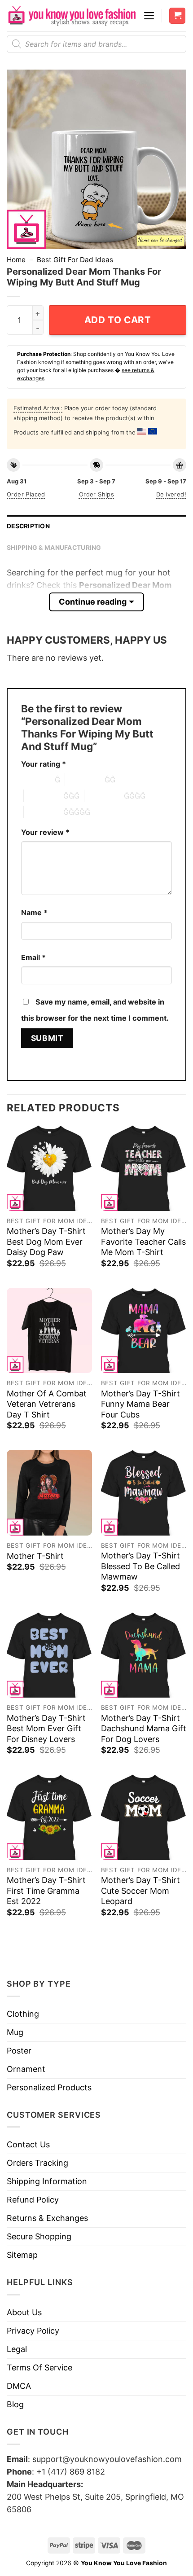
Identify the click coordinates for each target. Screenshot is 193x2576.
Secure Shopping (39, 2236)
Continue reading (93, 602)
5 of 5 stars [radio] (44, 812)
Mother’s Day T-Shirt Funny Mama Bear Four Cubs (140, 1404)
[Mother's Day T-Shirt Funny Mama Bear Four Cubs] (144, 1330)
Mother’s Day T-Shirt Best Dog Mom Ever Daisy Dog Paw (46, 1242)
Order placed (26, 494)
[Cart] (177, 16)
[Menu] (149, 16)
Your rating (44, 764)
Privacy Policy (33, 2331)
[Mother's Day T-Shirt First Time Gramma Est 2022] (49, 1817)
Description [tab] (28, 526)
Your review (45, 832)
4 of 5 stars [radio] (104, 796)
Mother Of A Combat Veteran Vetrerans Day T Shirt (47, 1404)
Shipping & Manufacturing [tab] (54, 548)
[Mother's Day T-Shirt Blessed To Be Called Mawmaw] (144, 1492)
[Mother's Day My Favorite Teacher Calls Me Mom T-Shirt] (144, 1168)
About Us (24, 2312)
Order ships (96, 494)
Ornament (26, 2069)
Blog (15, 2404)
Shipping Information (47, 2181)
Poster (19, 2051)
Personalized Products (49, 2087)
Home (16, 260)
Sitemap (22, 2255)
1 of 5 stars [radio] (36, 780)
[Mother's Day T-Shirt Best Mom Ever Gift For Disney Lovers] (49, 1655)
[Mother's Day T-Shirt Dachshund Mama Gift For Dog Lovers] (144, 1655)
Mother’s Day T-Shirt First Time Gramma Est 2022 (46, 1891)
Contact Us (28, 2144)
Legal (17, 2349)
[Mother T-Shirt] (49, 1492)
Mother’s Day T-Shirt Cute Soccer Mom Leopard (140, 1891)
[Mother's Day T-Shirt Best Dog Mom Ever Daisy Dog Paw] (49, 1168)
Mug (15, 2032)
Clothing (23, 2014)
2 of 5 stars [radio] (85, 780)
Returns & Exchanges (47, 2218)
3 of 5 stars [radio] (44, 796)
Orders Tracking (37, 2163)
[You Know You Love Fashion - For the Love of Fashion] (72, 16)
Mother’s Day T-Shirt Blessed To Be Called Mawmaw (140, 1566)
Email (33, 957)
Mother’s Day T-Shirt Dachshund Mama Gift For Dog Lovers (144, 1729)
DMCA (19, 2386)
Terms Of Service (39, 2368)
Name (34, 913)
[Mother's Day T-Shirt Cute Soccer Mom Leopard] (144, 1817)
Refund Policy (33, 2200)
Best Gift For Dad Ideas (75, 260)
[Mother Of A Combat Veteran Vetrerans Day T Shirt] (49, 1330)
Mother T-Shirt (35, 1556)
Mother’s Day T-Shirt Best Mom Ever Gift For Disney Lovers (46, 1729)
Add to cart (118, 320)
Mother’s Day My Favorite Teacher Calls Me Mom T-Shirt (143, 1242)
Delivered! (171, 494)
